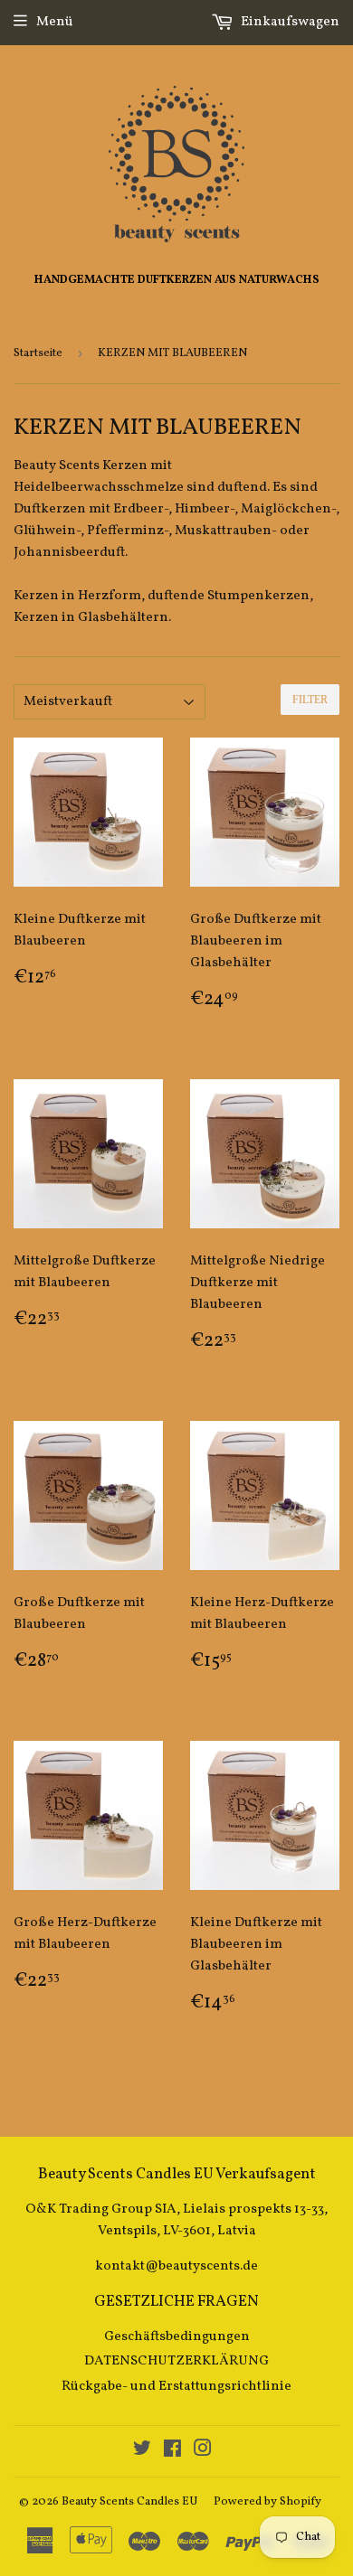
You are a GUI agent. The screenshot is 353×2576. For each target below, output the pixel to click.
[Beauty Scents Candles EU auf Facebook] (172, 2452)
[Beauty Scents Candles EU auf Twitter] (142, 2452)
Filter (310, 700)
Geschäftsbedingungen (177, 2337)
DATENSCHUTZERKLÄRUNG (176, 2361)
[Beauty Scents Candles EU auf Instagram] (203, 2452)
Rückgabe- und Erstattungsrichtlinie (176, 2387)
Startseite (38, 353)
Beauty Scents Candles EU (129, 2502)
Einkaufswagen (289, 22)
